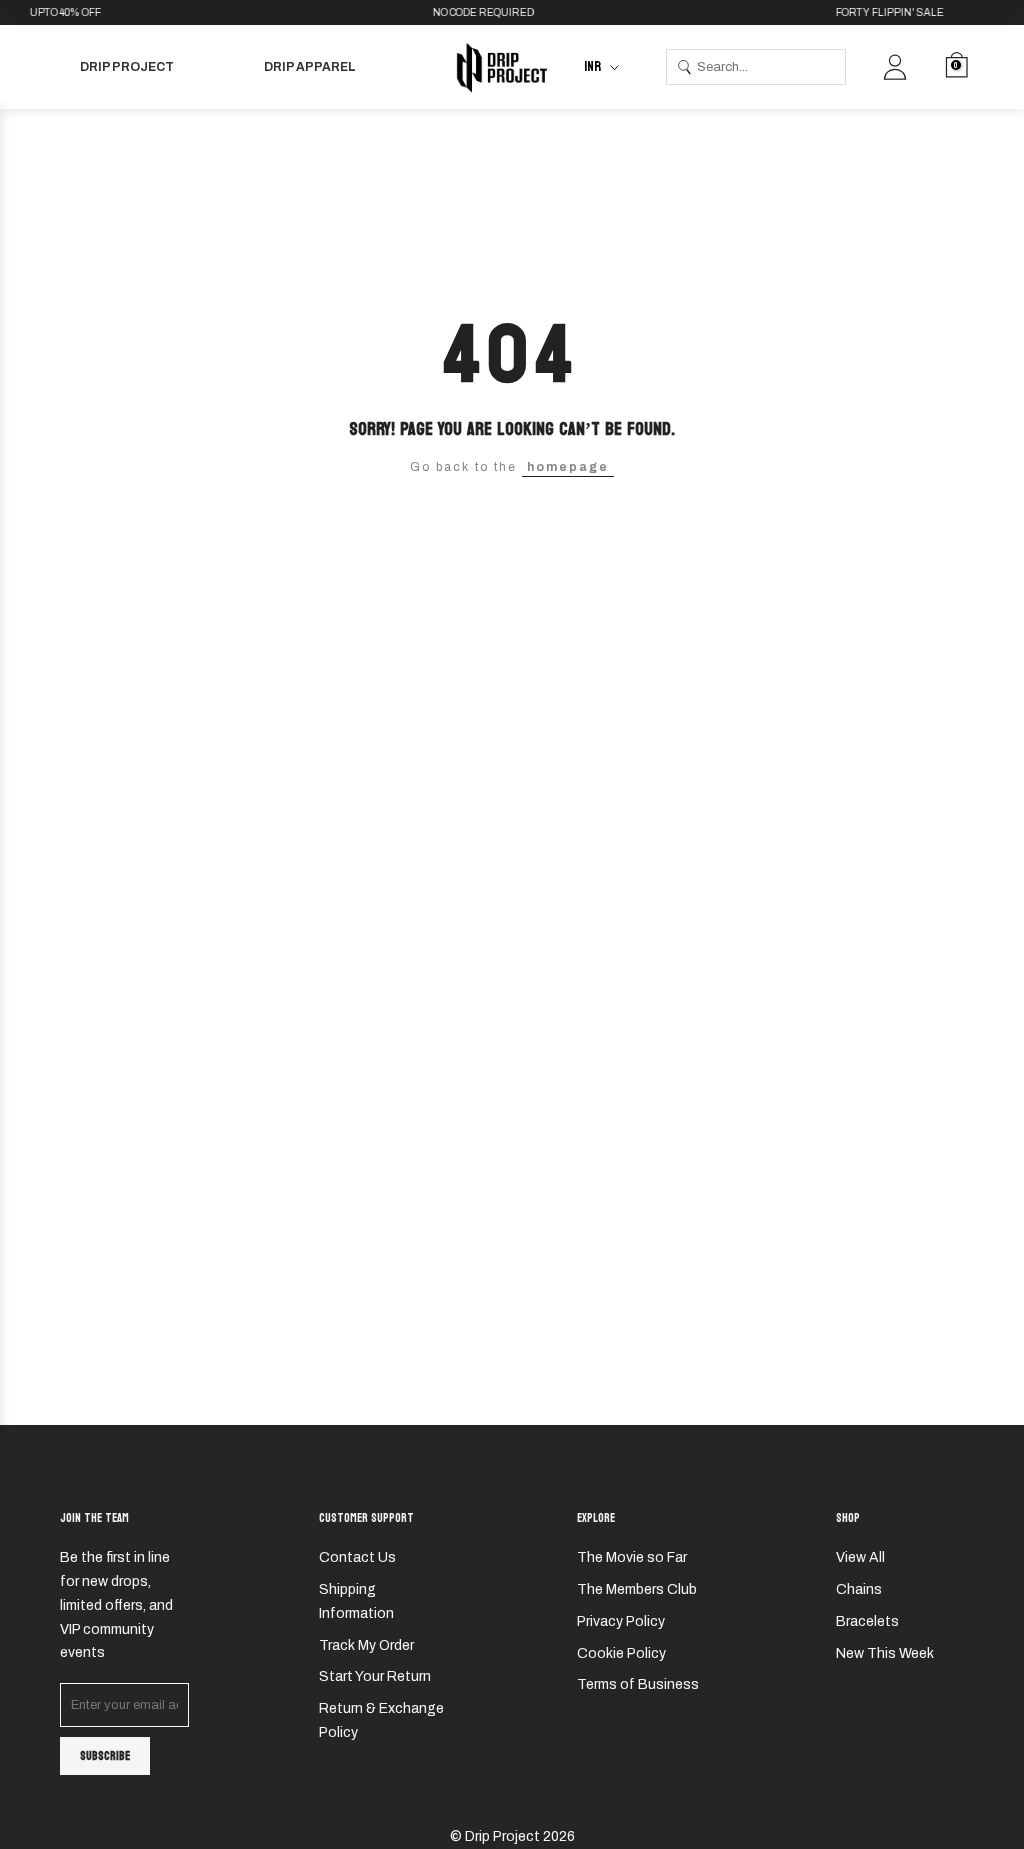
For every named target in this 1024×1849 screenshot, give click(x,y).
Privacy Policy (621, 1621)
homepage (568, 467)
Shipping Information (356, 1601)
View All (860, 1557)
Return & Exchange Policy (381, 1720)
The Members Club (637, 1589)
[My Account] (895, 67)
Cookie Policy (621, 1653)
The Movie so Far (632, 1557)
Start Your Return (375, 1676)
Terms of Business (638, 1684)
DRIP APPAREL (310, 67)
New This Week (885, 1653)
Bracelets (867, 1621)
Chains (859, 1589)
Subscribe (105, 1756)
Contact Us (357, 1557)
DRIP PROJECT (127, 67)
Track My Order (366, 1645)
